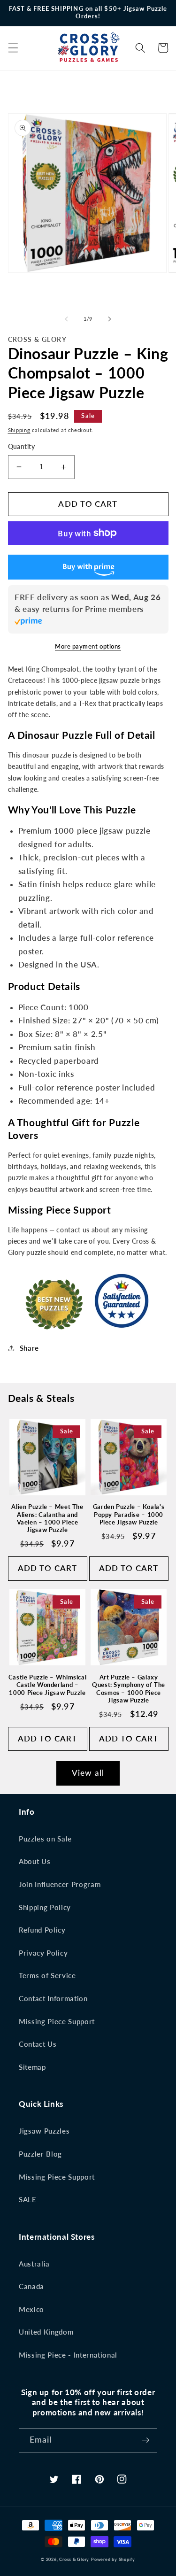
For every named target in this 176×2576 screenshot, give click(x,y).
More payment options (88, 646)
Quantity (22, 446)
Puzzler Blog (40, 2154)
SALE (28, 2199)
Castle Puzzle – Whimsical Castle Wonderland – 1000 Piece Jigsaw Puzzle (48, 1685)
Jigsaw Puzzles (44, 2131)
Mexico (31, 2309)
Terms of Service (47, 1975)
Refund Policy (42, 1930)
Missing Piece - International (68, 2355)
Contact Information (53, 1998)
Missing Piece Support (57, 2021)
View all (88, 1773)
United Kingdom (46, 2332)
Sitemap (32, 2067)
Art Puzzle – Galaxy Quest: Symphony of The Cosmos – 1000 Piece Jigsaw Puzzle (129, 1689)
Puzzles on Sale (45, 1839)
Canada (31, 2286)
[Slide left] (66, 319)
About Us (34, 1861)
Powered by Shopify (113, 2559)
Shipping (19, 430)
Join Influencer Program (60, 1884)
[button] (13, 48)
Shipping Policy (45, 1907)
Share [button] (29, 1348)
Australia (34, 2264)
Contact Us (38, 2044)
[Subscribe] (145, 2440)
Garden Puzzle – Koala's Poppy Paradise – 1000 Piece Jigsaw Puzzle (129, 1515)
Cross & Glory (74, 2559)
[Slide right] (110, 319)
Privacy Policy (43, 1953)
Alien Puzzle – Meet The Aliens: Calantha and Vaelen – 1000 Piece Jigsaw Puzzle (47, 1518)
